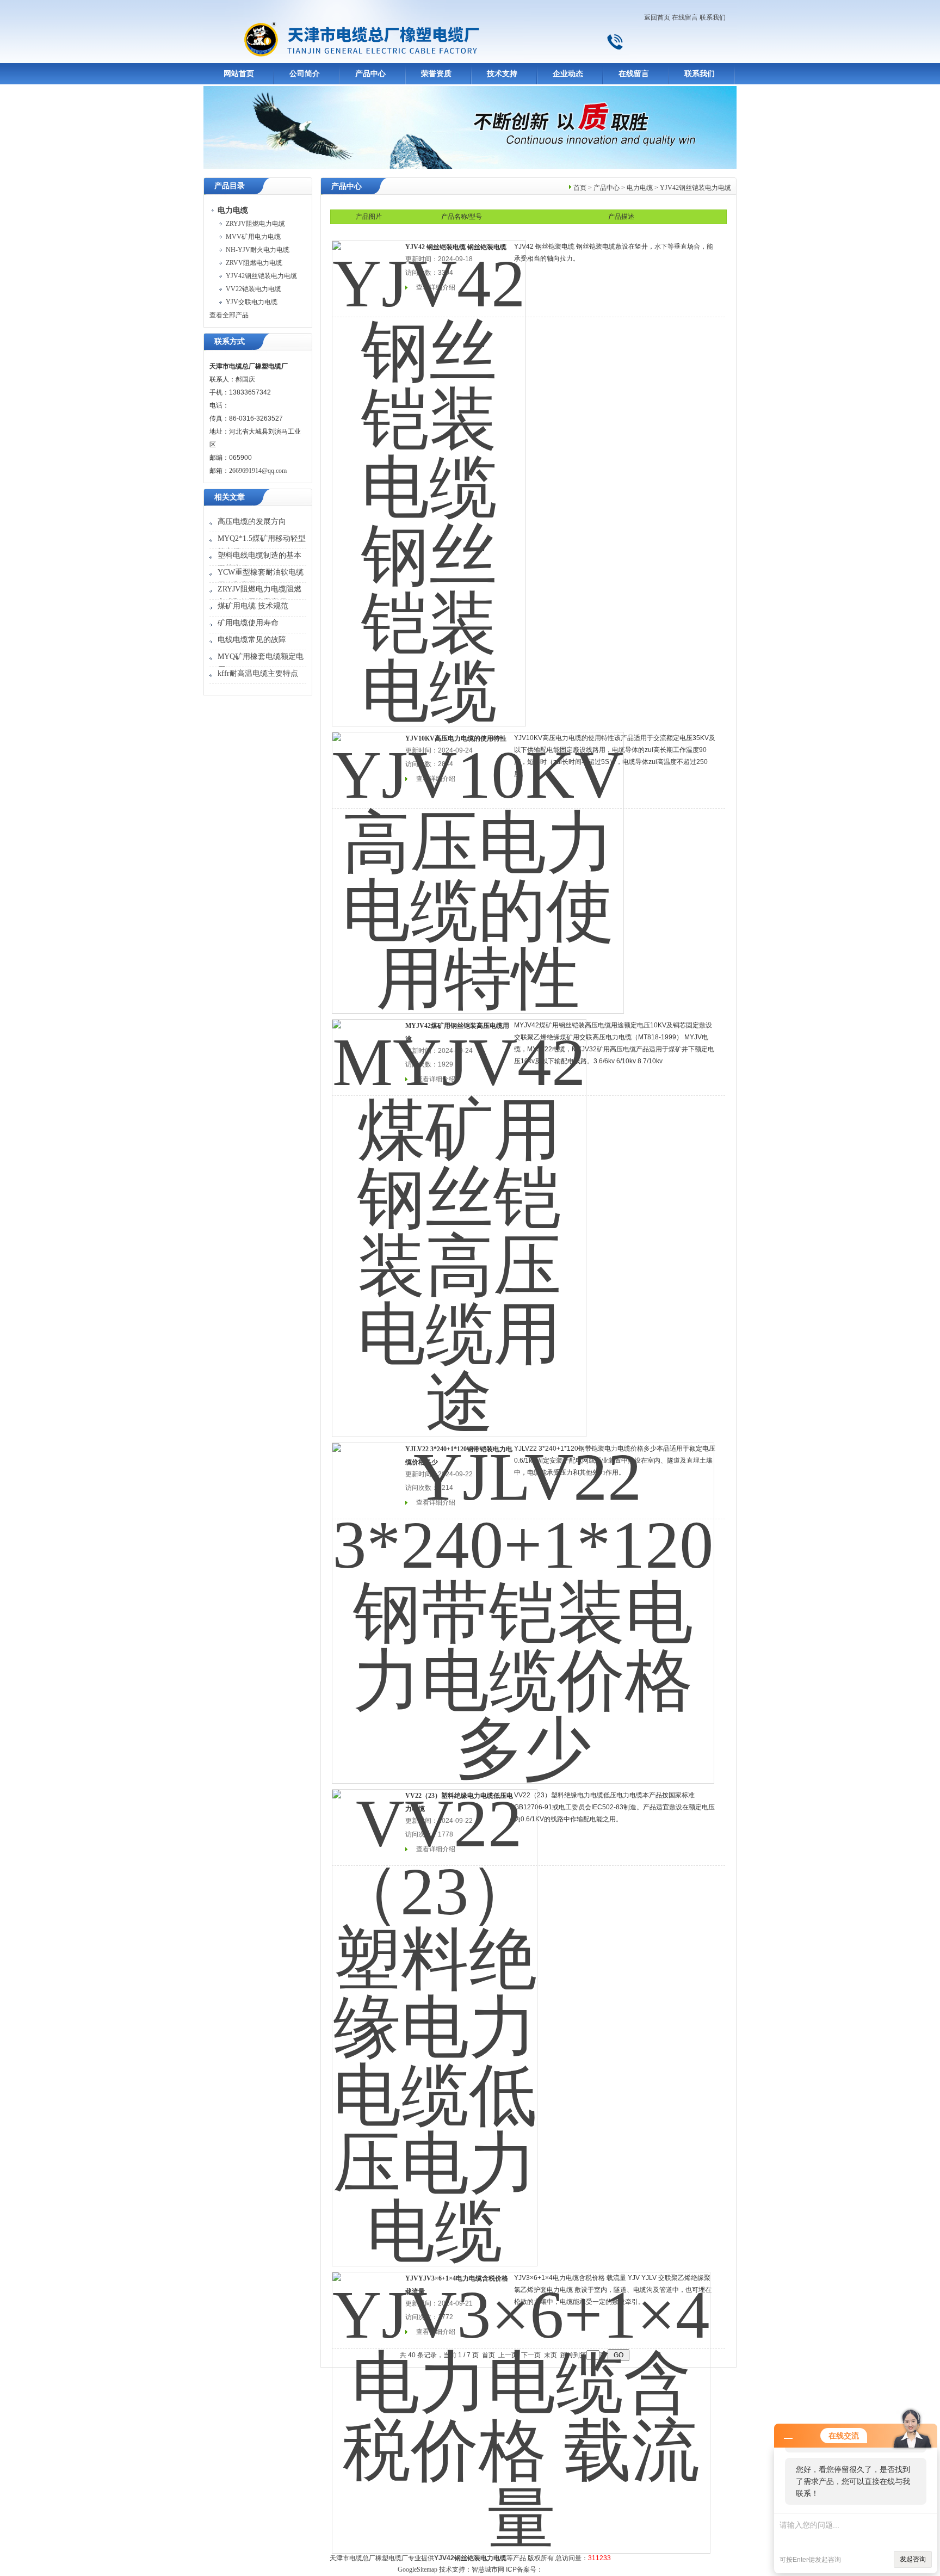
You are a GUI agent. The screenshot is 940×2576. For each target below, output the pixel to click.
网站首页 (239, 74)
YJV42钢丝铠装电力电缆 (261, 276)
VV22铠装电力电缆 (253, 289)
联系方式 (230, 341)
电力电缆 (640, 188)
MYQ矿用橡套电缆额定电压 (261, 663)
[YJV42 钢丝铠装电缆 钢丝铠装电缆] (429, 476)
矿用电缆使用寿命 (248, 623)
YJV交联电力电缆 (252, 302)
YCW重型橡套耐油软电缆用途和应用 (261, 579)
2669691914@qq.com (258, 471)
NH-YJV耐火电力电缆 (258, 250)
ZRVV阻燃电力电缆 (254, 263)
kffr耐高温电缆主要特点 (258, 673)
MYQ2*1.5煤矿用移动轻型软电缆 (262, 545)
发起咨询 (913, 2559)
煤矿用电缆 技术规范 (253, 606)
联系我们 (713, 17)
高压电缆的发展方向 (252, 522)
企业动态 (568, 74)
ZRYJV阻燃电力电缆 (255, 224)
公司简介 (305, 74)
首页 (580, 188)
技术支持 (502, 74)
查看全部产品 (229, 315)
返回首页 (657, 17)
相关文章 (230, 497)
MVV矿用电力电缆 (253, 237)
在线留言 (685, 17)
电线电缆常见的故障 (252, 640)
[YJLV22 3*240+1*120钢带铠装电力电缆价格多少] (523, 1606)
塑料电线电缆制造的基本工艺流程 (259, 562)
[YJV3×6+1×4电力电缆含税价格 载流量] (521, 2406)
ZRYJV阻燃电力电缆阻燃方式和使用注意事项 (259, 596)
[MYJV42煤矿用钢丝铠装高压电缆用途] (459, 1221)
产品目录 (230, 186)
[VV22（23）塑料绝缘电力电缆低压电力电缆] (435, 2020)
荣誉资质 (436, 74)
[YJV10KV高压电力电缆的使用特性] (478, 866)
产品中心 (370, 74)
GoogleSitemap (418, 2569)
